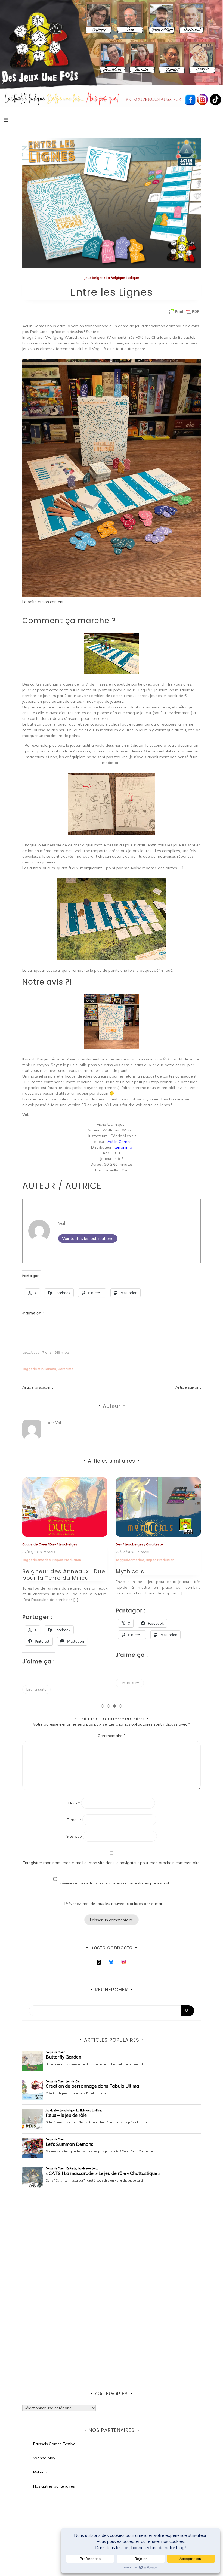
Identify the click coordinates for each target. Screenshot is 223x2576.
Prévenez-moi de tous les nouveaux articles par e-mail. (114, 1904)
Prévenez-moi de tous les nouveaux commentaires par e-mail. (114, 1883)
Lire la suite (36, 1683)
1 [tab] (103, 1706)
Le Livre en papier (143, 1560)
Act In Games (119, 1142)
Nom (74, 1803)
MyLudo (40, 2472)
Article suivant (188, 1387)
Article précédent (38, 1387)
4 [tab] (120, 1706)
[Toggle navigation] (6, 120)
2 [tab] (109, 1706)
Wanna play (44, 2458)
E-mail (74, 1820)
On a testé (61, 1544)
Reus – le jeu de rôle (146, 1571)
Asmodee (43, 1560)
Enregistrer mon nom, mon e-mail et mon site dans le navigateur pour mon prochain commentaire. (112, 1863)
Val (62, 1223)
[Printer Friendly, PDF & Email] (184, 311)
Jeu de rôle (124, 1544)
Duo (26, 1544)
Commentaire (112, 1736)
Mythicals (37, 1571)
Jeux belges (94, 278)
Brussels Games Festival (55, 2444)
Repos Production (67, 1560)
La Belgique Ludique (122, 278)
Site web (74, 1836)
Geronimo (123, 1147)
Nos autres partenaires (54, 2486)
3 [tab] (114, 1706)
